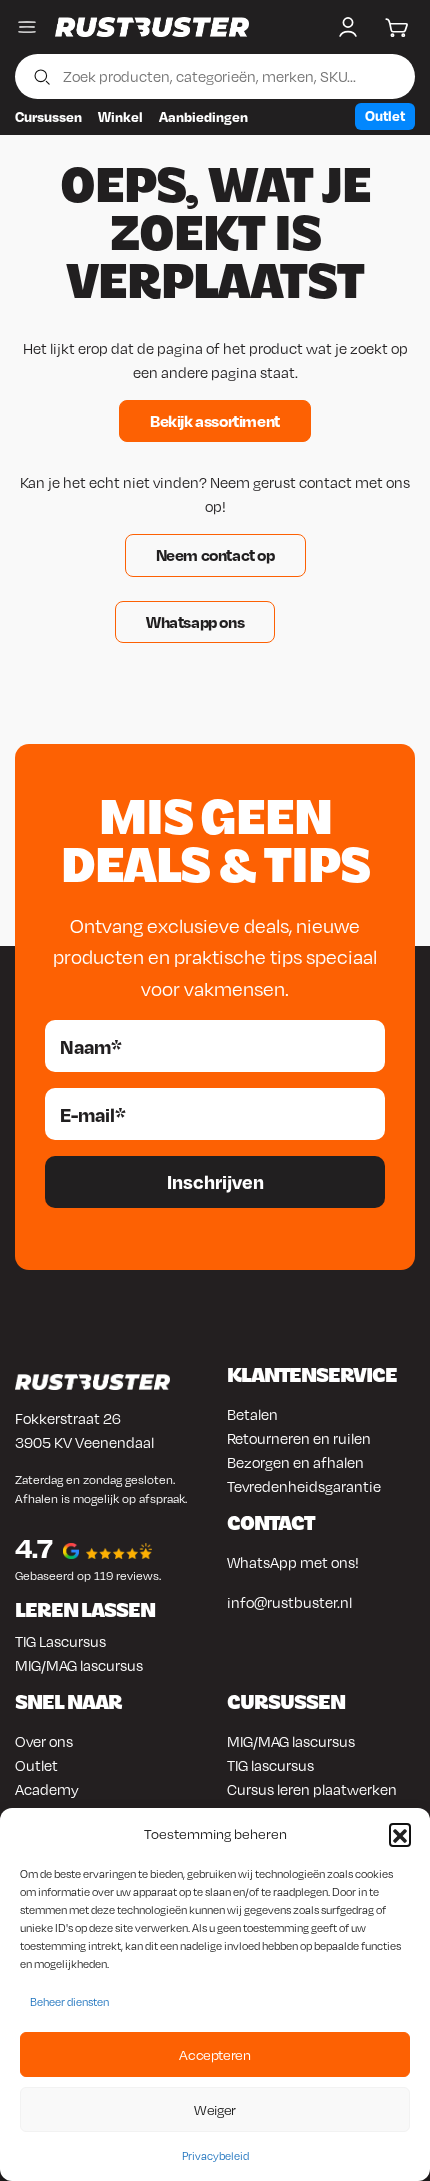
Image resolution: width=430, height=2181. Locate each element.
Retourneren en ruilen (299, 1438)
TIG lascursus (270, 1765)
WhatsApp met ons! (293, 1562)
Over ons (44, 1741)
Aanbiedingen (203, 116)
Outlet (385, 115)
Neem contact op (215, 554)
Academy (47, 1789)
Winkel (120, 116)
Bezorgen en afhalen (295, 1462)
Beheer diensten (69, 2002)
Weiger (215, 2109)
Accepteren (214, 2054)
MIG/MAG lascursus (79, 1665)
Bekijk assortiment (215, 420)
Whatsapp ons (195, 621)
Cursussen (48, 116)
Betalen (252, 1414)
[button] (400, 1834)
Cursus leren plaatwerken (312, 1789)
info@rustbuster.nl (289, 1602)
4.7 (34, 1547)
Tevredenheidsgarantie (304, 1486)
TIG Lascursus (60, 1641)
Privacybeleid (215, 2156)
